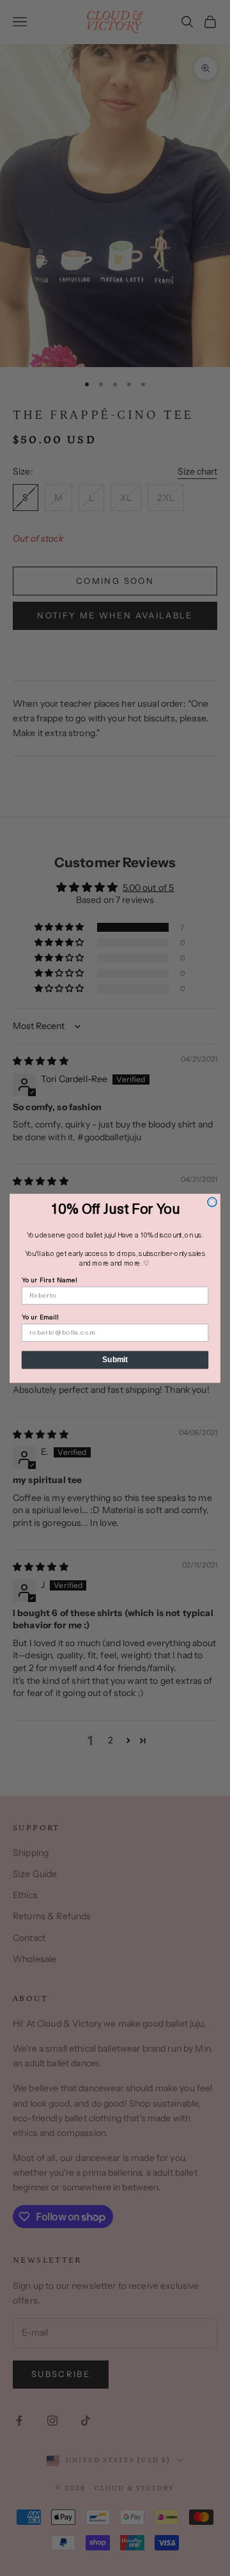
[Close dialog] (212, 1202)
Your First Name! (50, 1280)
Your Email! (40, 1317)
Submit (115, 1359)
